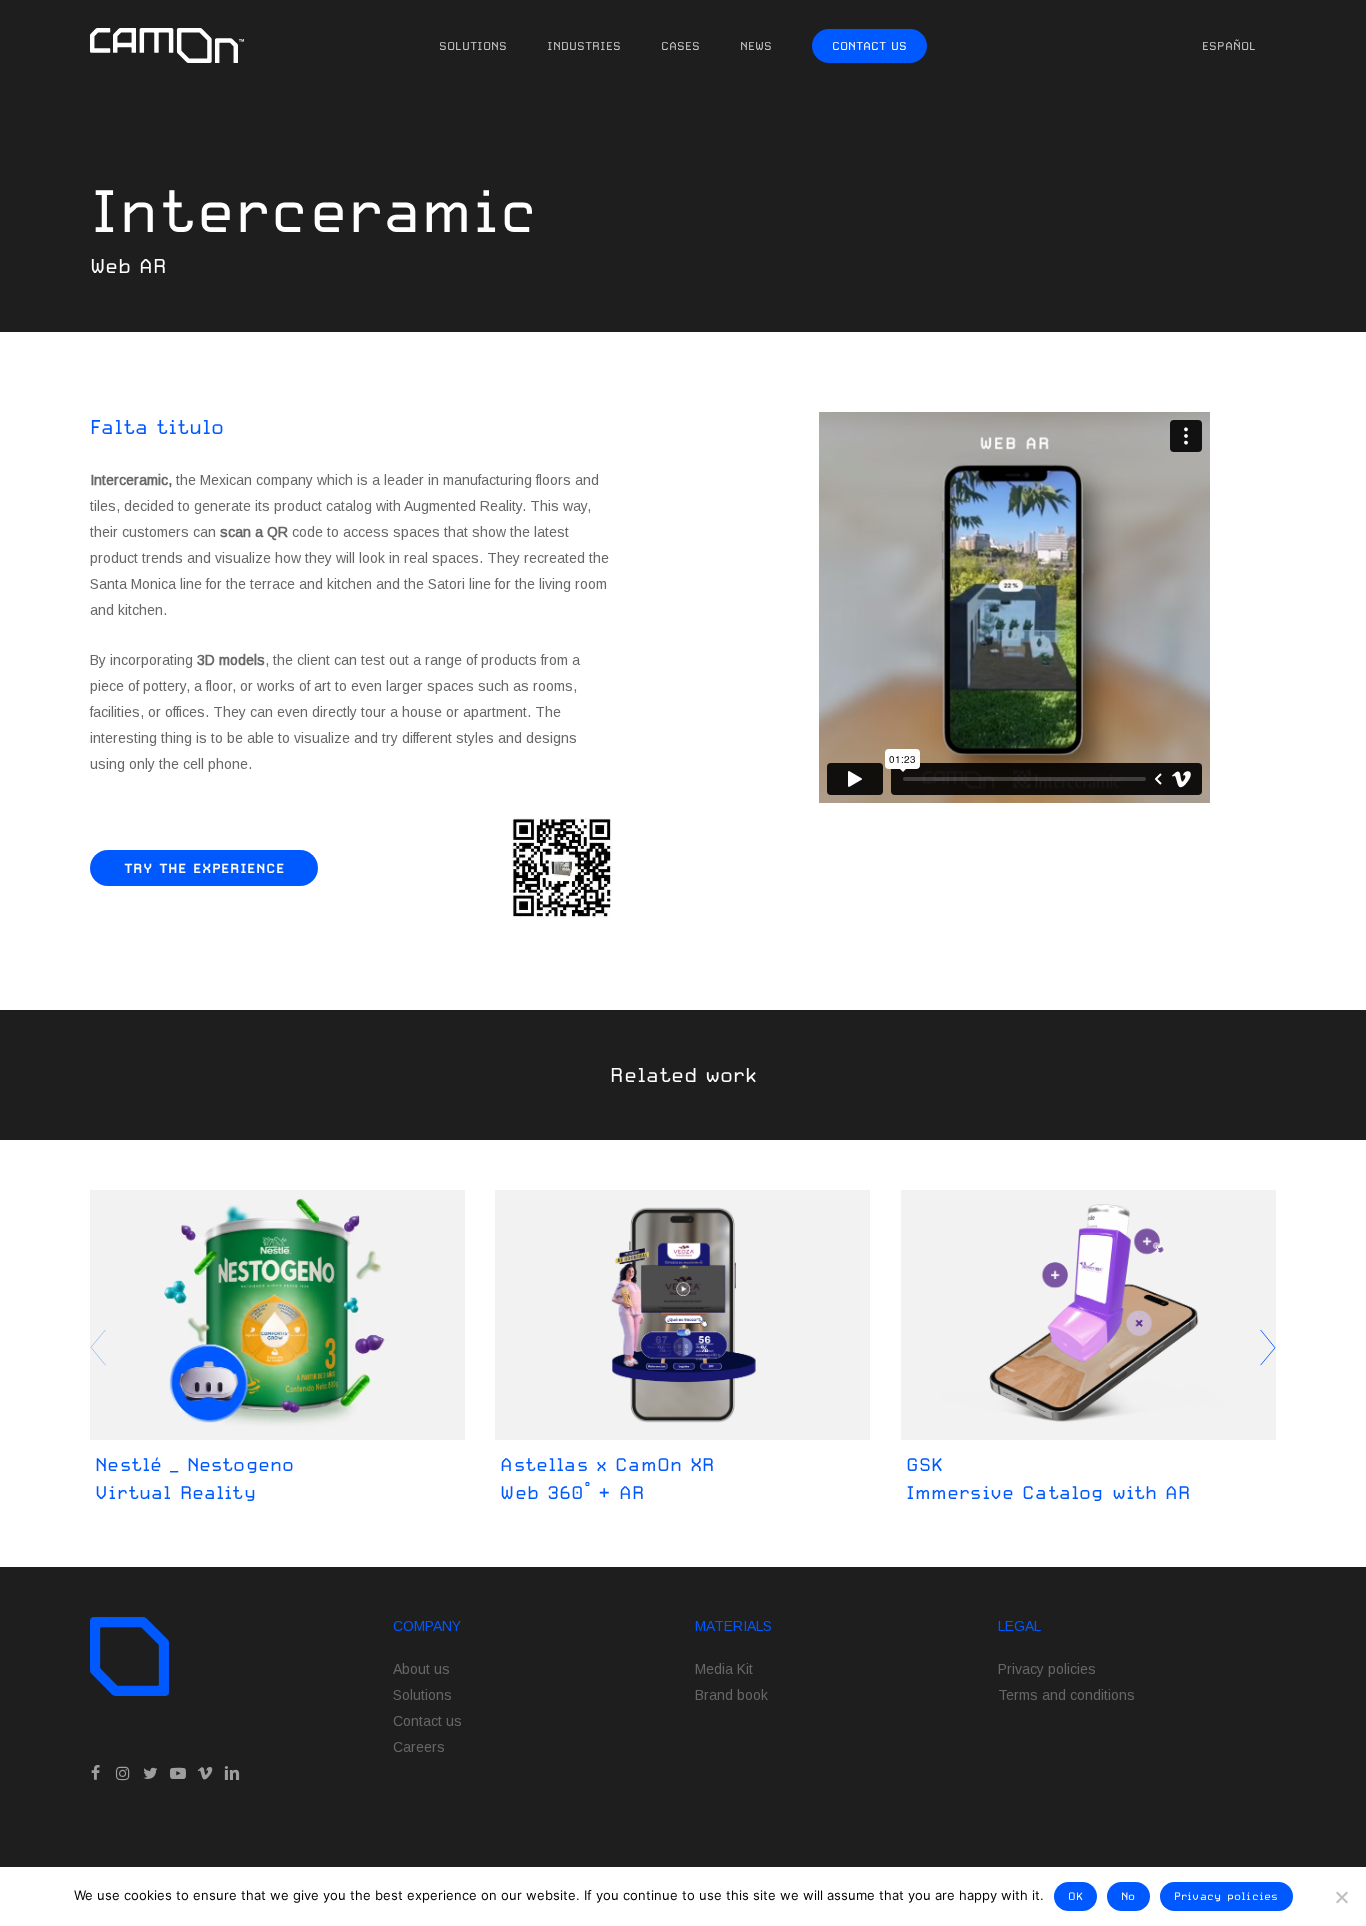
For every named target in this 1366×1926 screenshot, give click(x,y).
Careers (419, 1747)
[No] (1341, 1897)
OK (1076, 1896)
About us (421, 1669)
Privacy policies (1047, 1669)
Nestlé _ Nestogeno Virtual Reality (194, 1478)
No (1128, 1896)
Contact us (427, 1721)
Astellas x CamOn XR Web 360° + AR (607, 1478)
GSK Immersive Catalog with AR (1048, 1478)
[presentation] (1268, 1348)
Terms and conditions (1066, 1695)
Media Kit (724, 1669)
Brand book (731, 1695)
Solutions (422, 1695)
